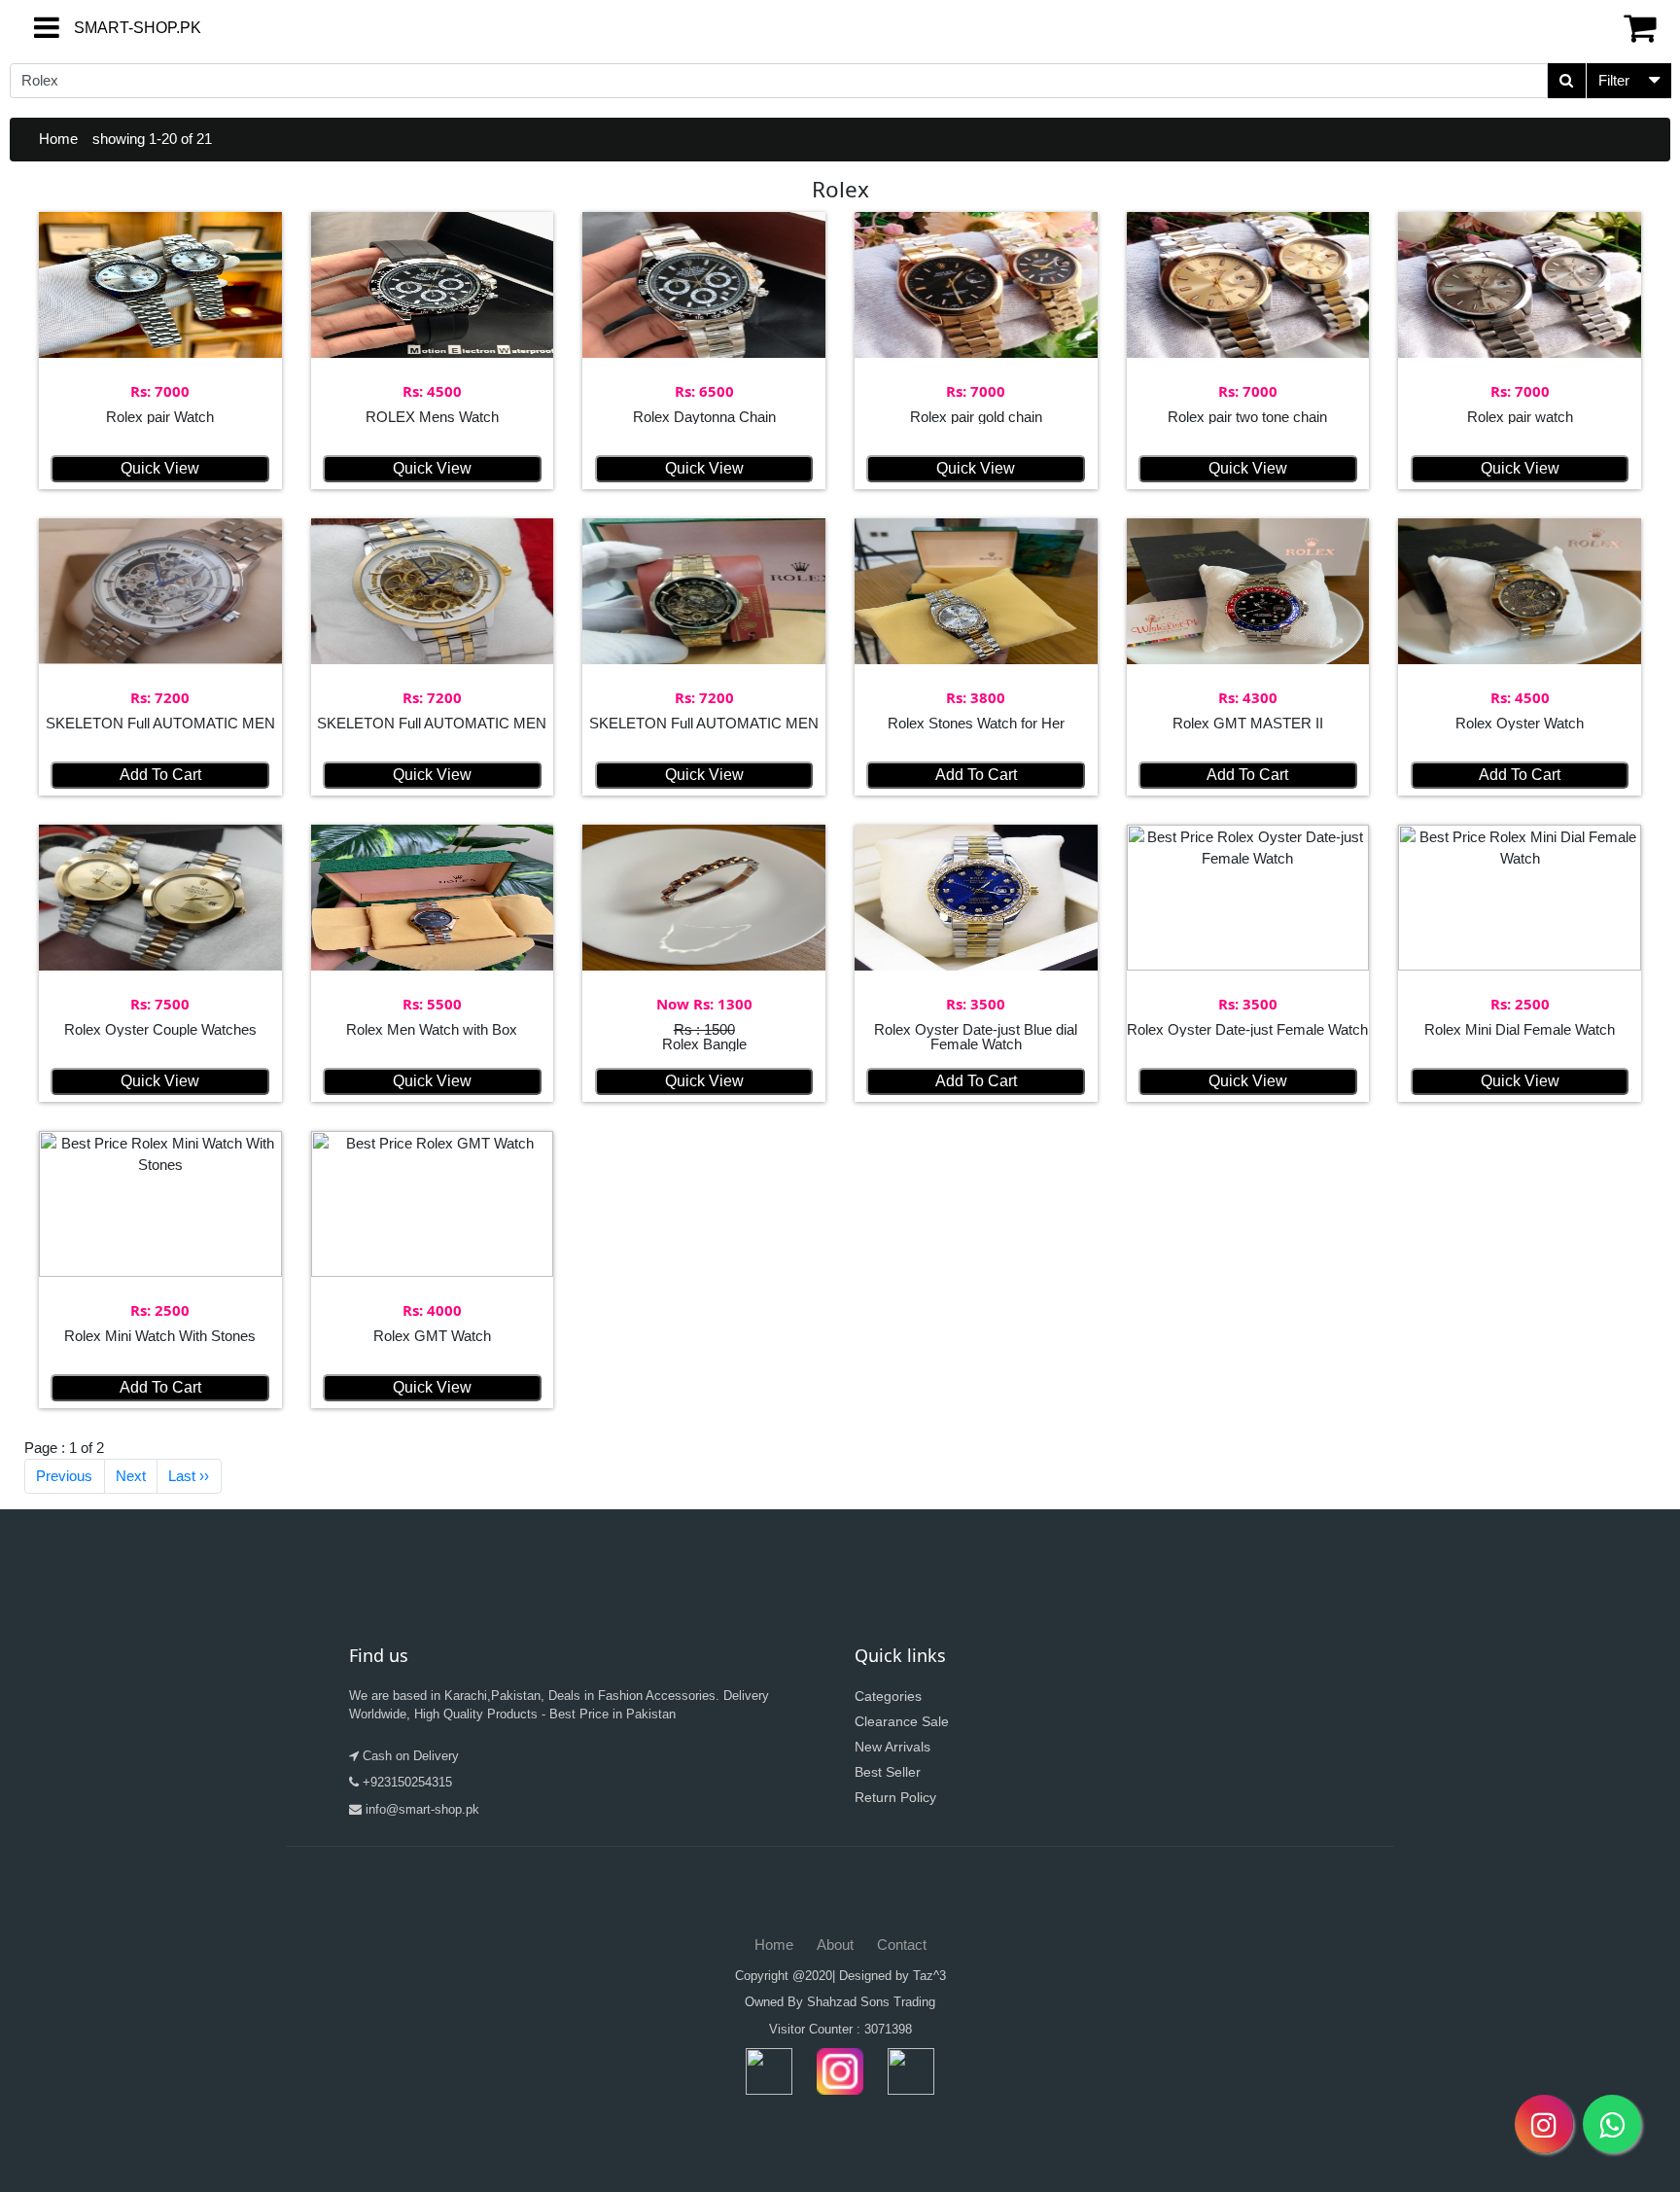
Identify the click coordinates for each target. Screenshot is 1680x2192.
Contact (902, 1945)
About (835, 1945)
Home (58, 139)
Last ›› (189, 1476)
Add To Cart (160, 775)
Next (131, 1476)
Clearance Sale (902, 1721)
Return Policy (895, 1797)
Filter (1614, 80)
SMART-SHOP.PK (102, 28)
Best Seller (888, 1772)
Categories (888, 1696)
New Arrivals (892, 1747)
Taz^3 (929, 1976)
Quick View (160, 468)
